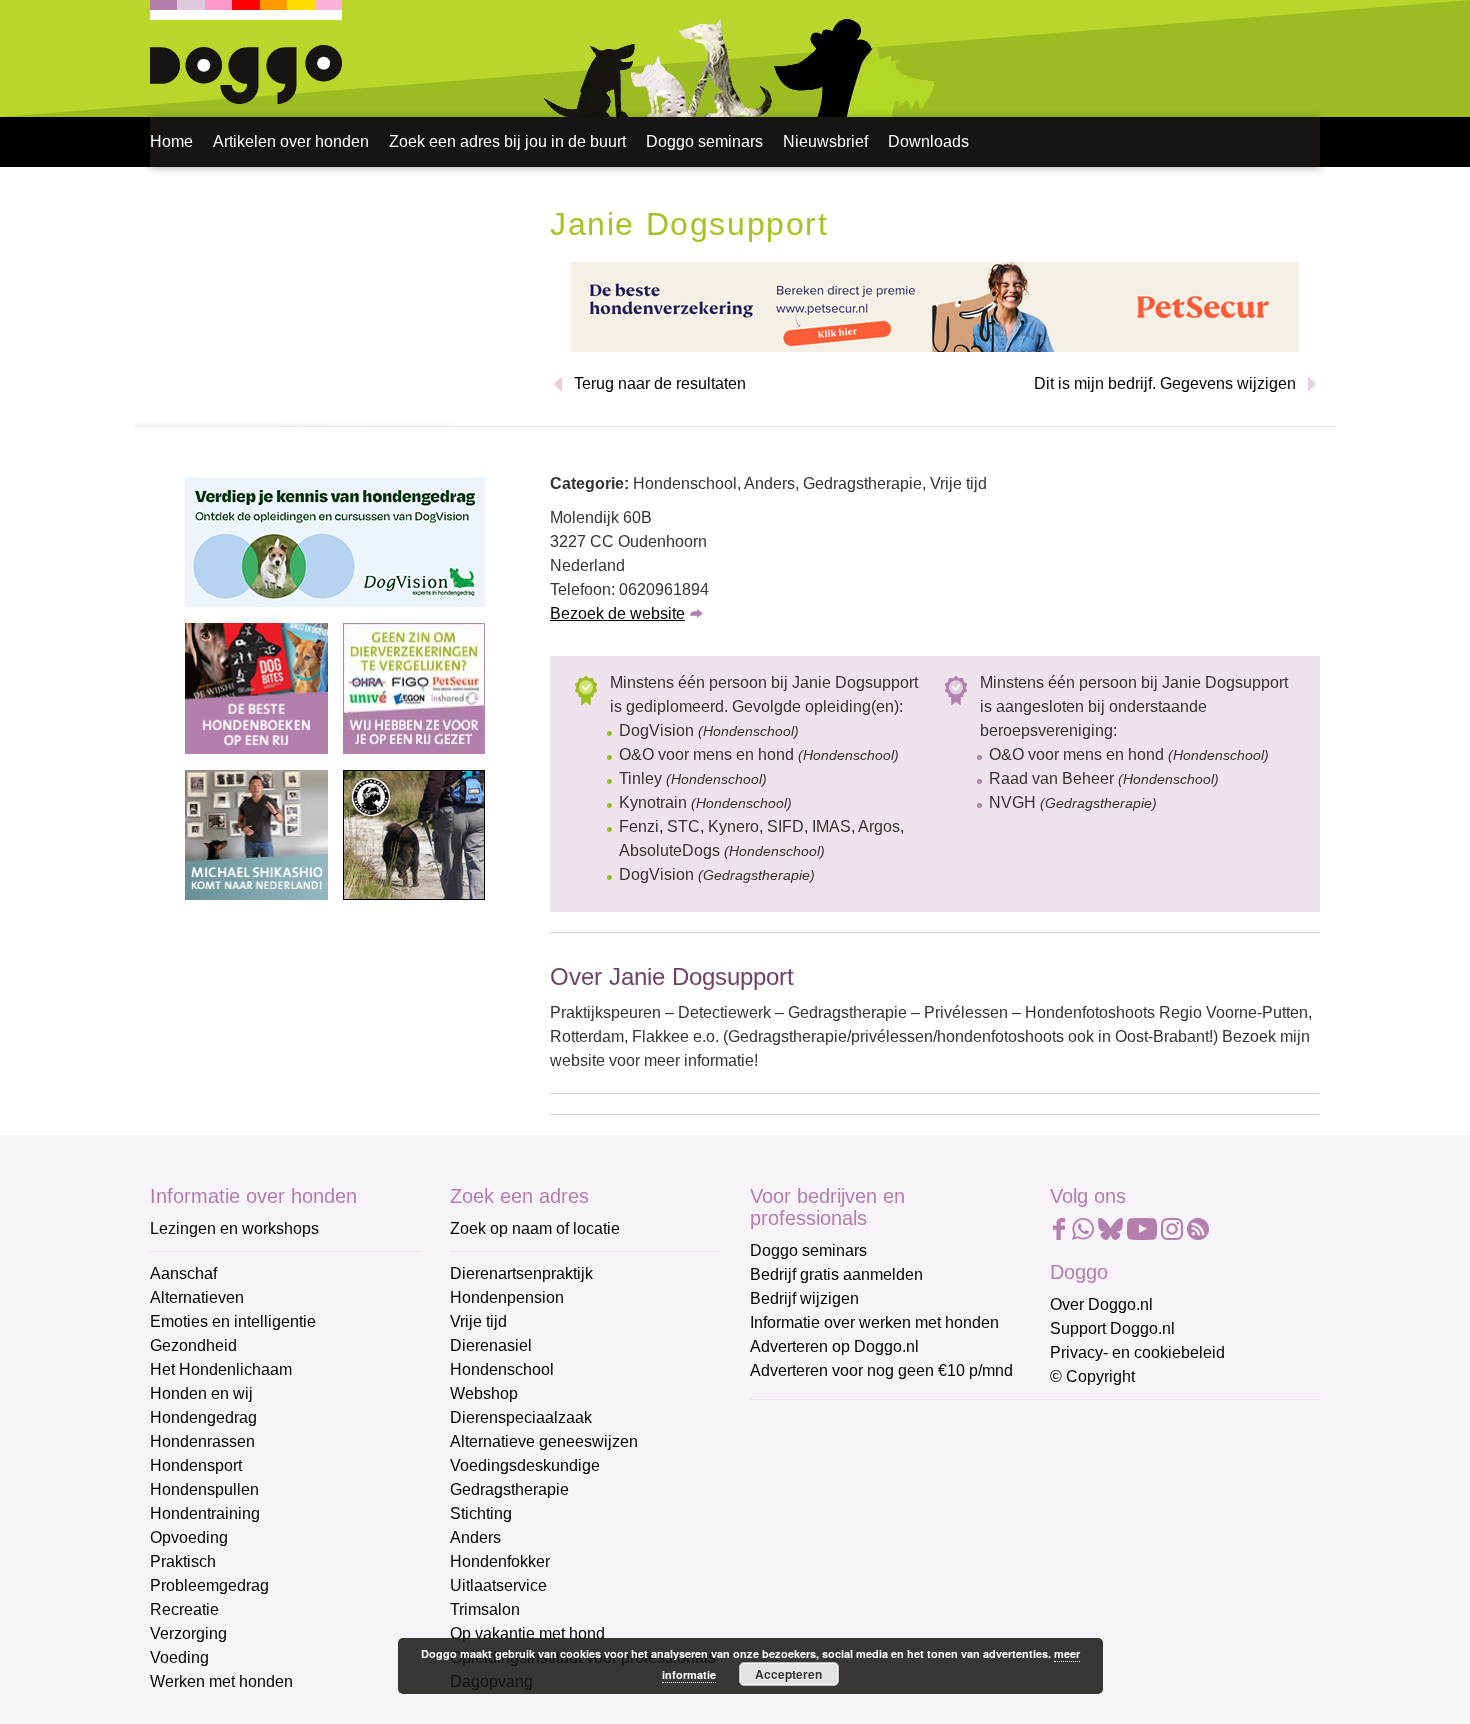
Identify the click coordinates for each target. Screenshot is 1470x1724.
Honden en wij (201, 1393)
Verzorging (188, 1633)
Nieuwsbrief (825, 141)
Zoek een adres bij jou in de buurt (507, 141)
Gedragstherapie (509, 1489)
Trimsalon (485, 1609)
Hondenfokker (500, 1561)
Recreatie (184, 1609)
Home (171, 141)
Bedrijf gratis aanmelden (836, 1274)
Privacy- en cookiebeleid (1137, 1352)
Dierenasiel (491, 1345)
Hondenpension (507, 1297)
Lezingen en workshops (234, 1228)
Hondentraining (205, 1513)
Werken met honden (221, 1681)
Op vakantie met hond (527, 1633)
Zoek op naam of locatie (535, 1228)
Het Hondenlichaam (221, 1369)
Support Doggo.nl (1112, 1328)
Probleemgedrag (209, 1585)
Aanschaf (183, 1273)
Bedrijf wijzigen (804, 1298)
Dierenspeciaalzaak (521, 1417)
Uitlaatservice (498, 1585)
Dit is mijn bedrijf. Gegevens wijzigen (1165, 383)
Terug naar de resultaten (660, 383)
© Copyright (1092, 1376)
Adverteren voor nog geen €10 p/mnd (881, 1370)
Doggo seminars (704, 141)
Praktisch (183, 1561)
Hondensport (196, 1465)
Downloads (928, 141)
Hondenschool (502, 1369)
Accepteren (788, 1674)
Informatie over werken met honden (874, 1322)
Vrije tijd (478, 1321)
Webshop (484, 1393)
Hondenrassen (202, 1441)
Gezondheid (193, 1345)
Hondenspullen (204, 1489)
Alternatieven (197, 1297)
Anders (475, 1537)
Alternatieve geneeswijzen (544, 1441)
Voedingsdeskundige (525, 1465)
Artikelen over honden (291, 141)
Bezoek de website (617, 613)
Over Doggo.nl (1101, 1304)
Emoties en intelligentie (233, 1321)
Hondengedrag (203, 1417)
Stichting (481, 1513)
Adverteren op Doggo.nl (834, 1346)
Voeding (179, 1657)
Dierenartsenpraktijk (521, 1273)
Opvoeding (189, 1537)
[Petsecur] (935, 305)
